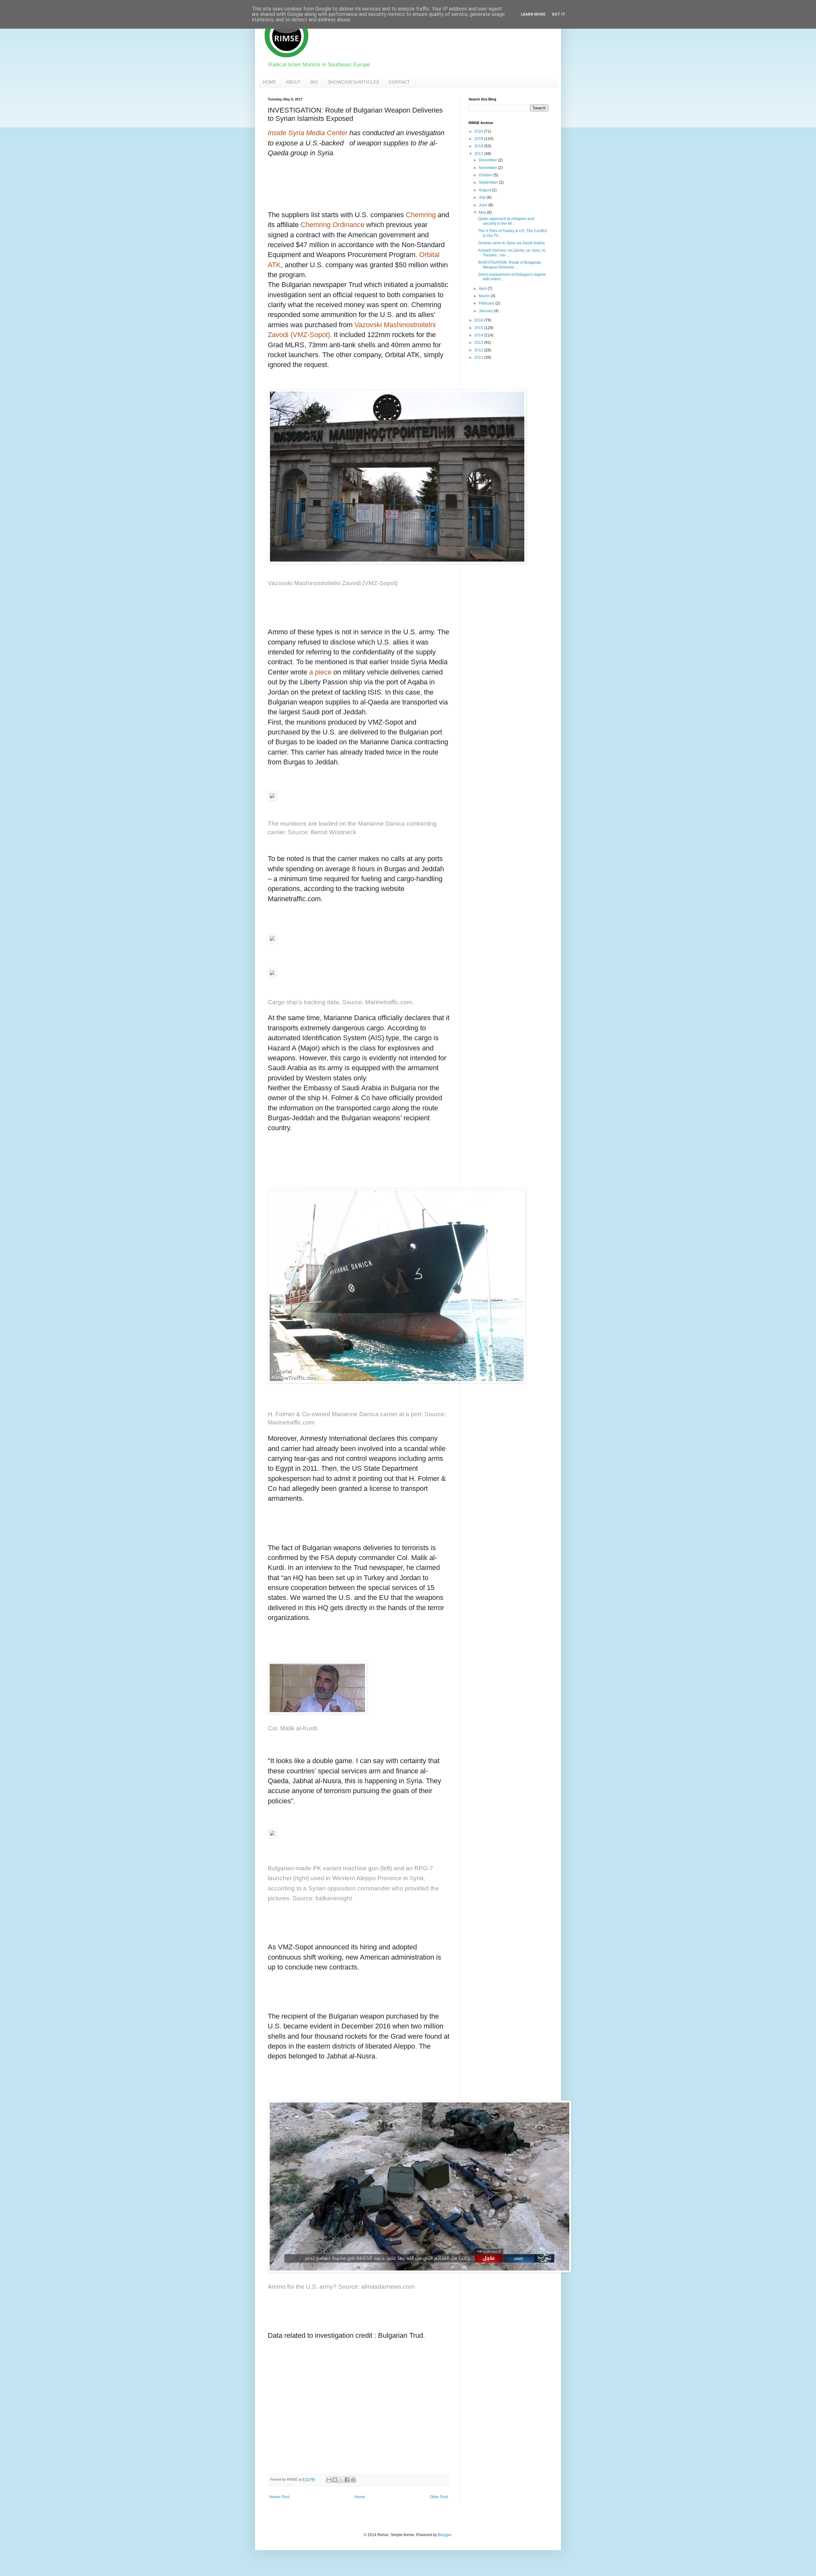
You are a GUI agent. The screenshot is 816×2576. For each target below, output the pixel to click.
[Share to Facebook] (347, 2480)
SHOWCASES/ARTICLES (353, 82)
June (484, 205)
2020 (479, 131)
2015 (479, 328)
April (483, 289)
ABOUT (293, 82)
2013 (479, 342)
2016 (479, 320)
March (485, 296)
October (486, 175)
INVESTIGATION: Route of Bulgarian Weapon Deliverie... (510, 265)
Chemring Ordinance (332, 225)
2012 (479, 350)
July (483, 197)
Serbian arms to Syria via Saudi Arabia (511, 243)
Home (360, 2497)
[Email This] (329, 2480)
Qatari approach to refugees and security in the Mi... (506, 221)
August (485, 190)
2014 (479, 335)
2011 (479, 357)
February (487, 303)
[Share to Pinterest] (353, 2480)
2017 (479, 154)
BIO (314, 82)
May (483, 212)
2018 (479, 146)
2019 (479, 139)
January (486, 311)
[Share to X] (341, 2480)
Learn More (533, 14)
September (489, 182)
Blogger (445, 2535)
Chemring (422, 215)
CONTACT (399, 82)
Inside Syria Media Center (308, 133)
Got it (559, 14)
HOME (269, 82)
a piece (320, 672)
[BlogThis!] (335, 2480)
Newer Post (279, 2497)
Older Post (439, 2497)
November (488, 168)
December (488, 160)
